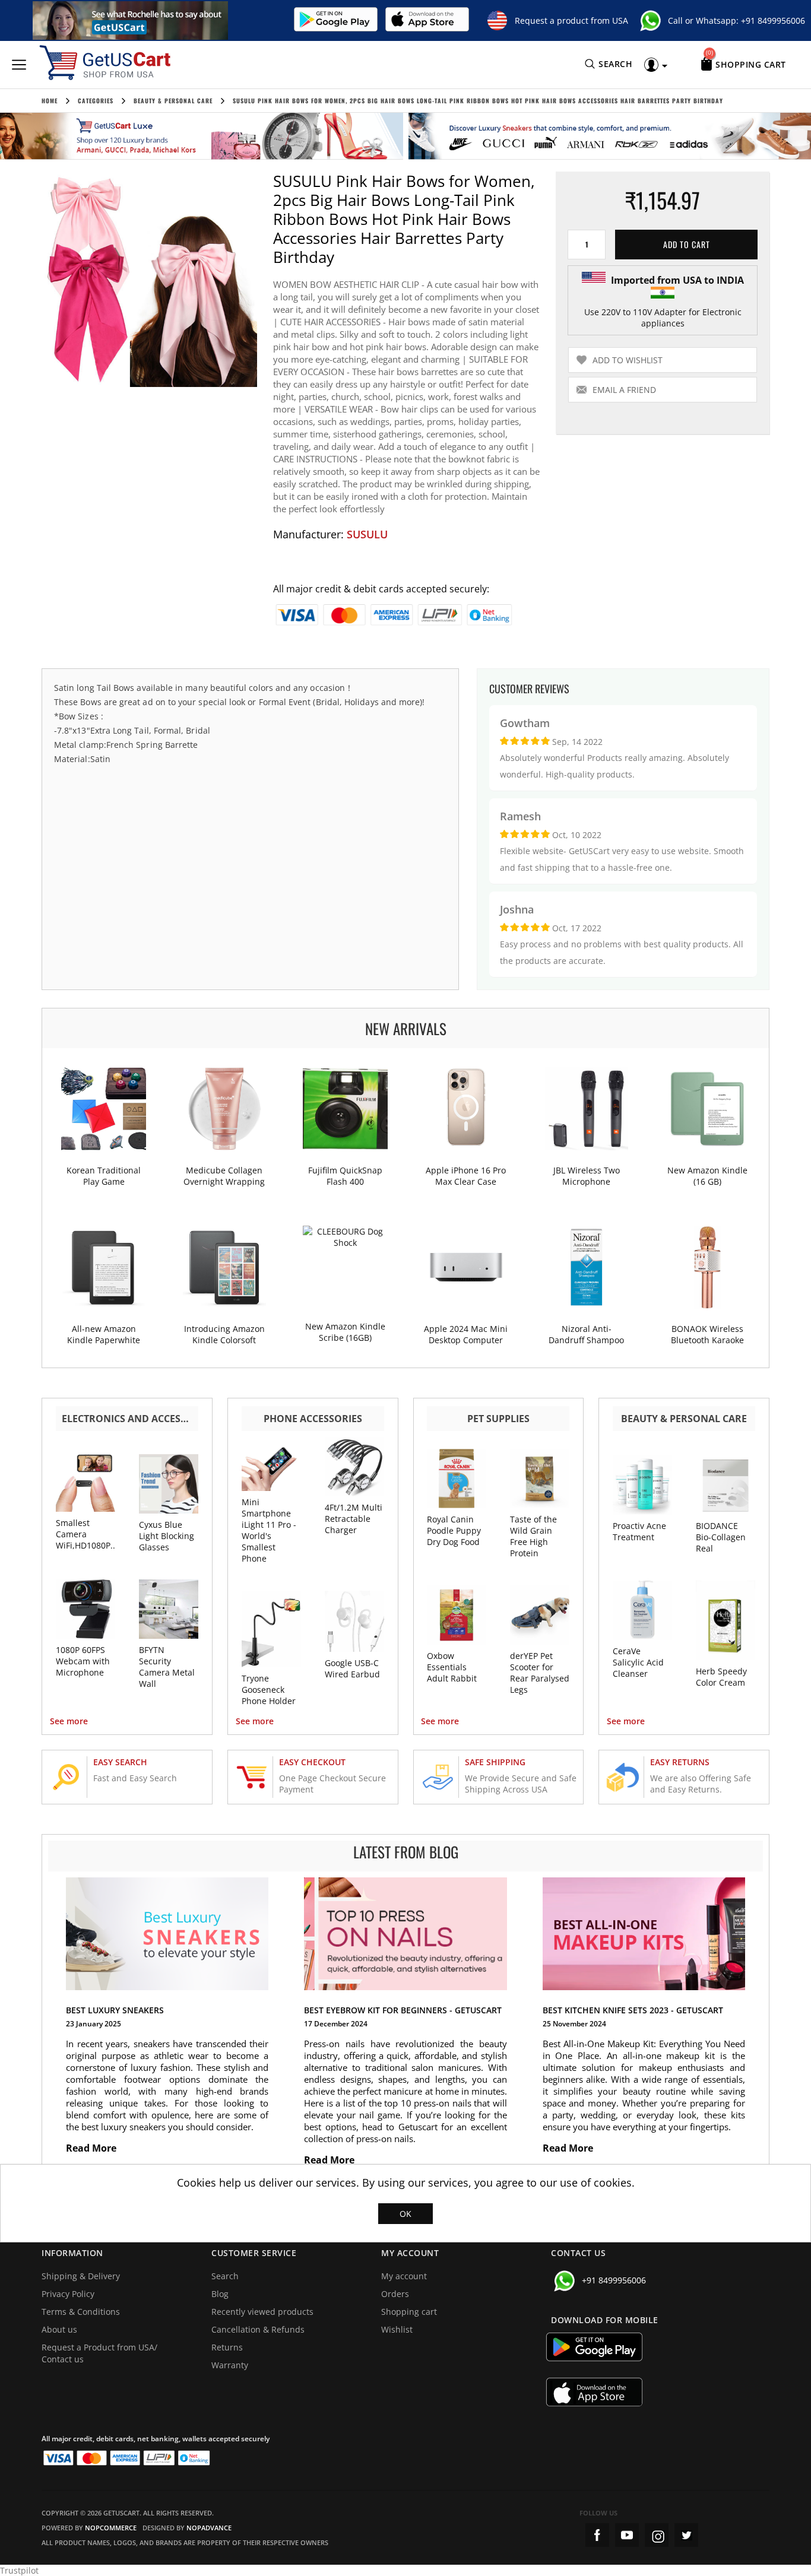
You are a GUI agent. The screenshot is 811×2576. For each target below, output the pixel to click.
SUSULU (367, 534)
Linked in (686, 2535)
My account (404, 2276)
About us (59, 2329)
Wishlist (397, 2329)
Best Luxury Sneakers (115, 2010)
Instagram (657, 2535)
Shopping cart (409, 2312)
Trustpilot (19, 2570)
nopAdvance (209, 2528)
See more (69, 1721)
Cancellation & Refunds (258, 2329)
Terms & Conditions (81, 2312)
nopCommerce (111, 2528)
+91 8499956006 (773, 20)
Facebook (597, 2535)
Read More (92, 2148)
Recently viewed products (262, 2312)
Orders (395, 2294)
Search (225, 2276)
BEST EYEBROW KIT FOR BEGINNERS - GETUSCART (403, 2010)
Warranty (230, 2365)
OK (405, 2214)
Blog (220, 2294)
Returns (227, 2347)
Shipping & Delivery (81, 2276)
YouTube (627, 2535)
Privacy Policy (68, 2294)
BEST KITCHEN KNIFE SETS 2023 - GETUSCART (633, 2010)
